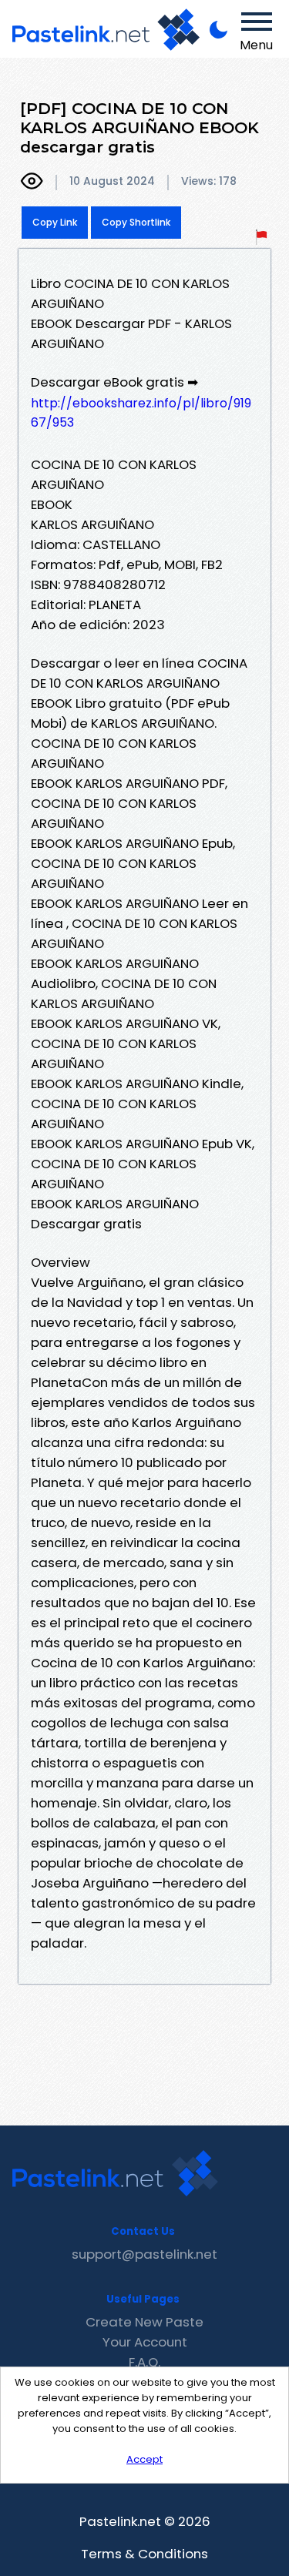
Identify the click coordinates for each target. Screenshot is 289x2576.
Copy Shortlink (136, 222)
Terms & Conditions (144, 2554)
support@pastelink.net (144, 2254)
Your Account (145, 2342)
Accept (144, 2459)
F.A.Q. (144, 2362)
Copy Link (55, 222)
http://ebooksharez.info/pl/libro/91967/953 (141, 413)
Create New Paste (144, 2322)
